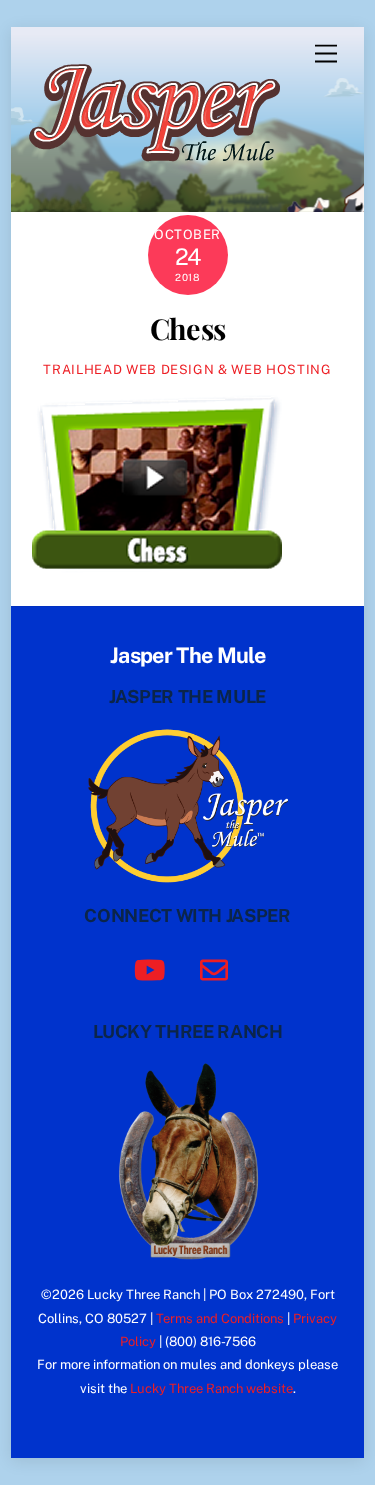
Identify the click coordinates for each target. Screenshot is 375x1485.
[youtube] (153, 968)
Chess (187, 328)
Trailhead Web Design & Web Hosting (187, 369)
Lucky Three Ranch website (211, 1388)
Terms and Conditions (220, 1318)
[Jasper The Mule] (165, 175)
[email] (217, 968)
